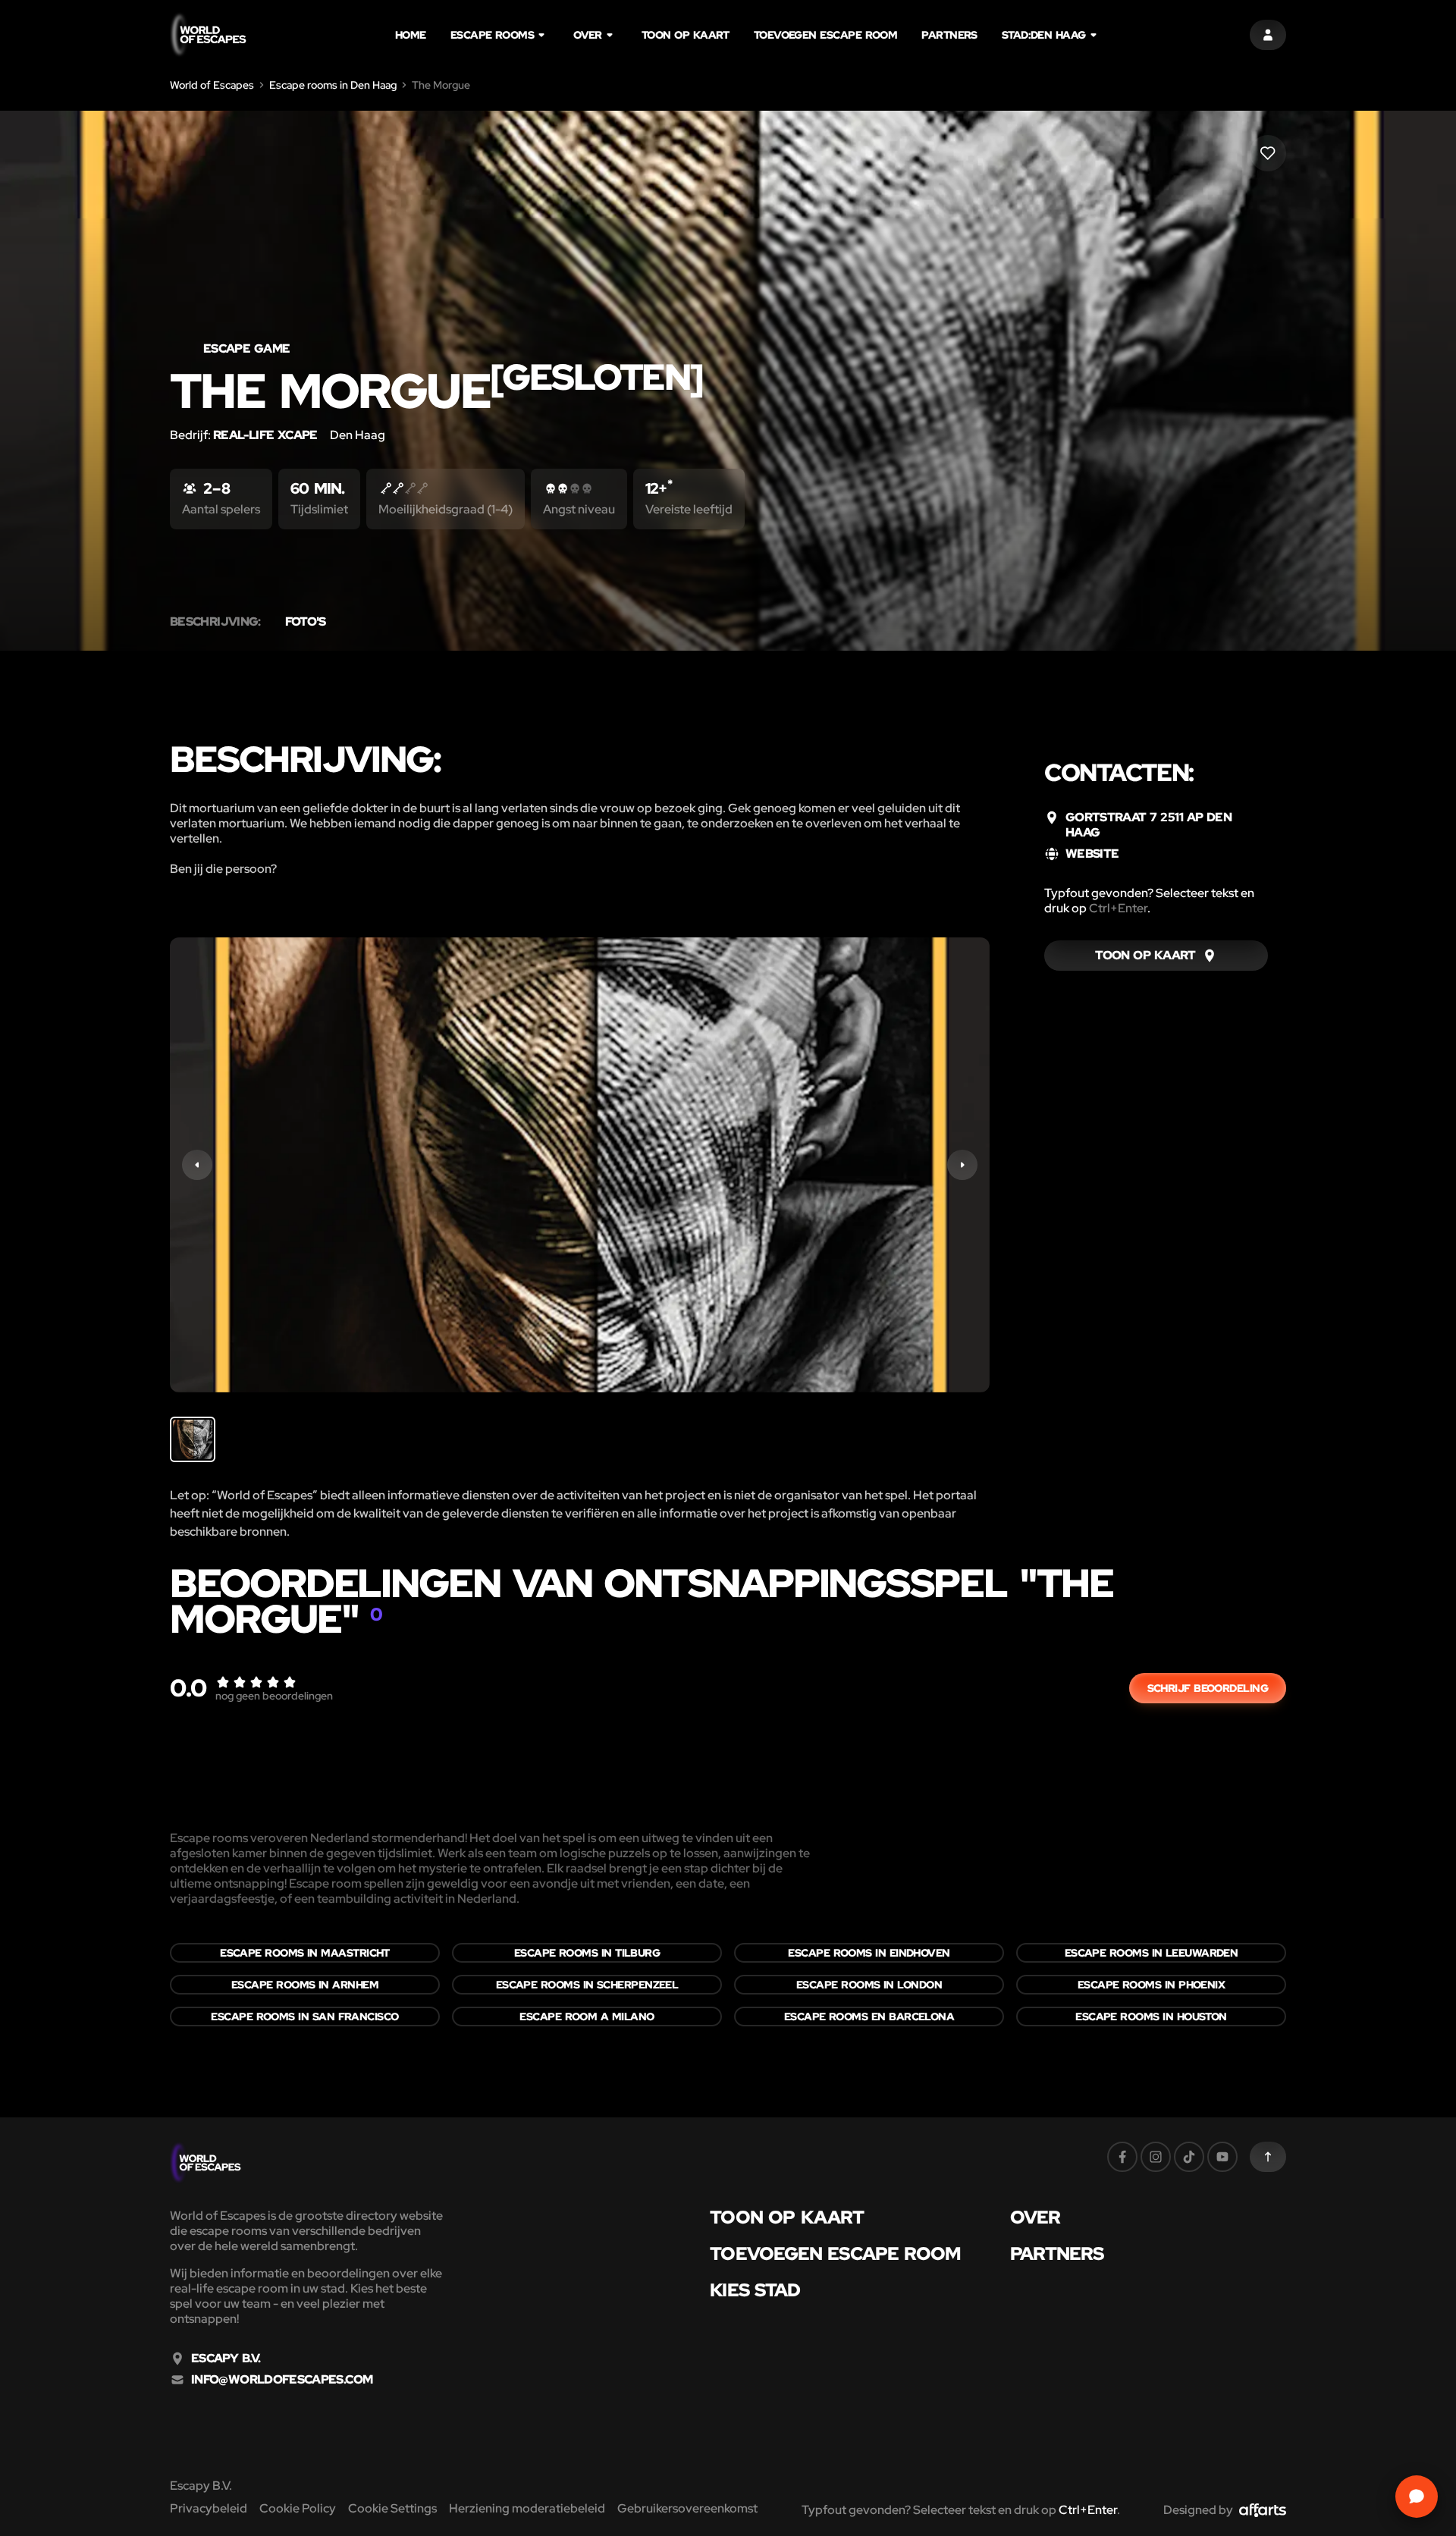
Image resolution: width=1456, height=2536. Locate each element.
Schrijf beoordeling (1208, 1688)
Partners (949, 35)
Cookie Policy (298, 2508)
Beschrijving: (215, 622)
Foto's (306, 622)
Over (588, 35)
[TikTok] (1189, 2157)
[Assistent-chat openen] (1417, 2497)
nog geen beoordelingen (274, 1696)
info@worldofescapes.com (282, 2380)
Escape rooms (492, 35)
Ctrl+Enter (1118, 908)
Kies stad (755, 2290)
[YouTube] (1222, 2157)
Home (411, 35)
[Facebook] (1122, 2157)
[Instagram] (1156, 2157)
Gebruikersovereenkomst (687, 2508)
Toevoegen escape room (825, 35)
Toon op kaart (686, 35)
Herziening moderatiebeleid (527, 2508)
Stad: (1044, 35)
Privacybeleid (209, 2508)
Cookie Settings (392, 2508)
